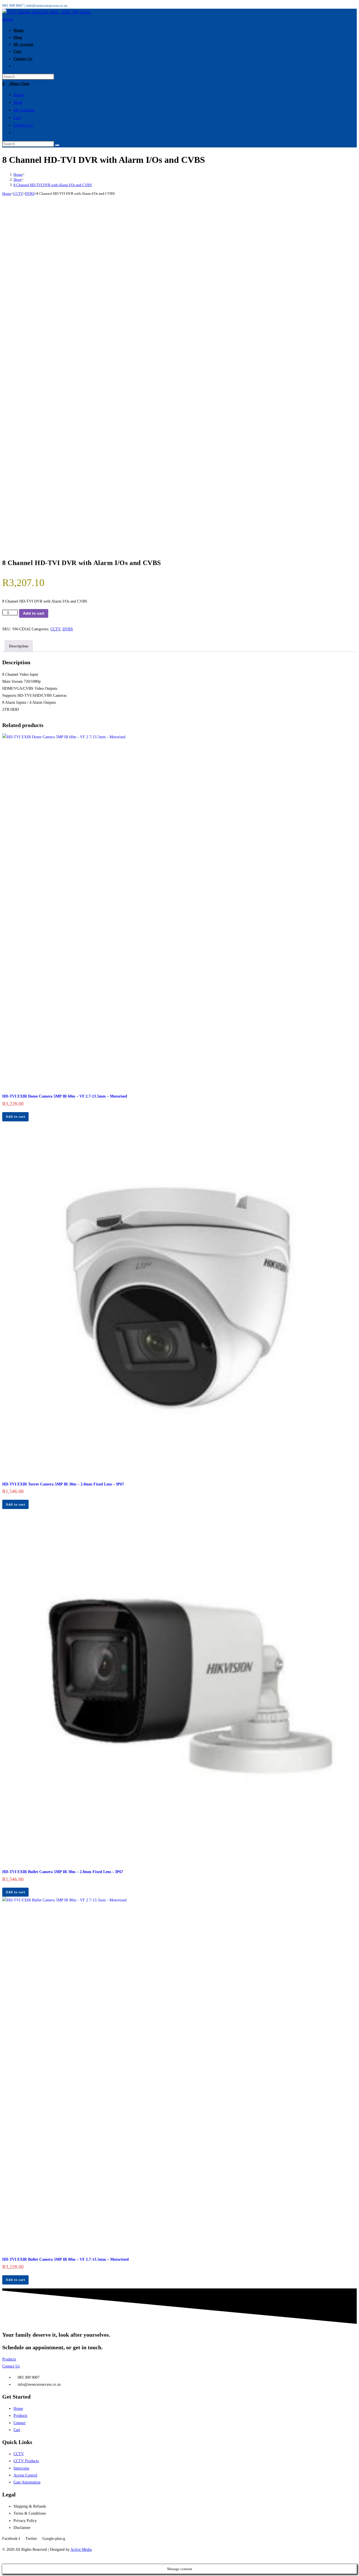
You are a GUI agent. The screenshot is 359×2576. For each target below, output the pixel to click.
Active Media (81, 2550)
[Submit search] (57, 145)
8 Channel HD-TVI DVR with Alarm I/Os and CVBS (53, 185)
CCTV (18, 194)
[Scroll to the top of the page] (4, 2560)
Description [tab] (19, 646)
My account (24, 110)
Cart (17, 117)
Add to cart (34, 613)
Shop (18, 102)
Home (19, 95)
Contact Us (23, 125)
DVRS (30, 194)
